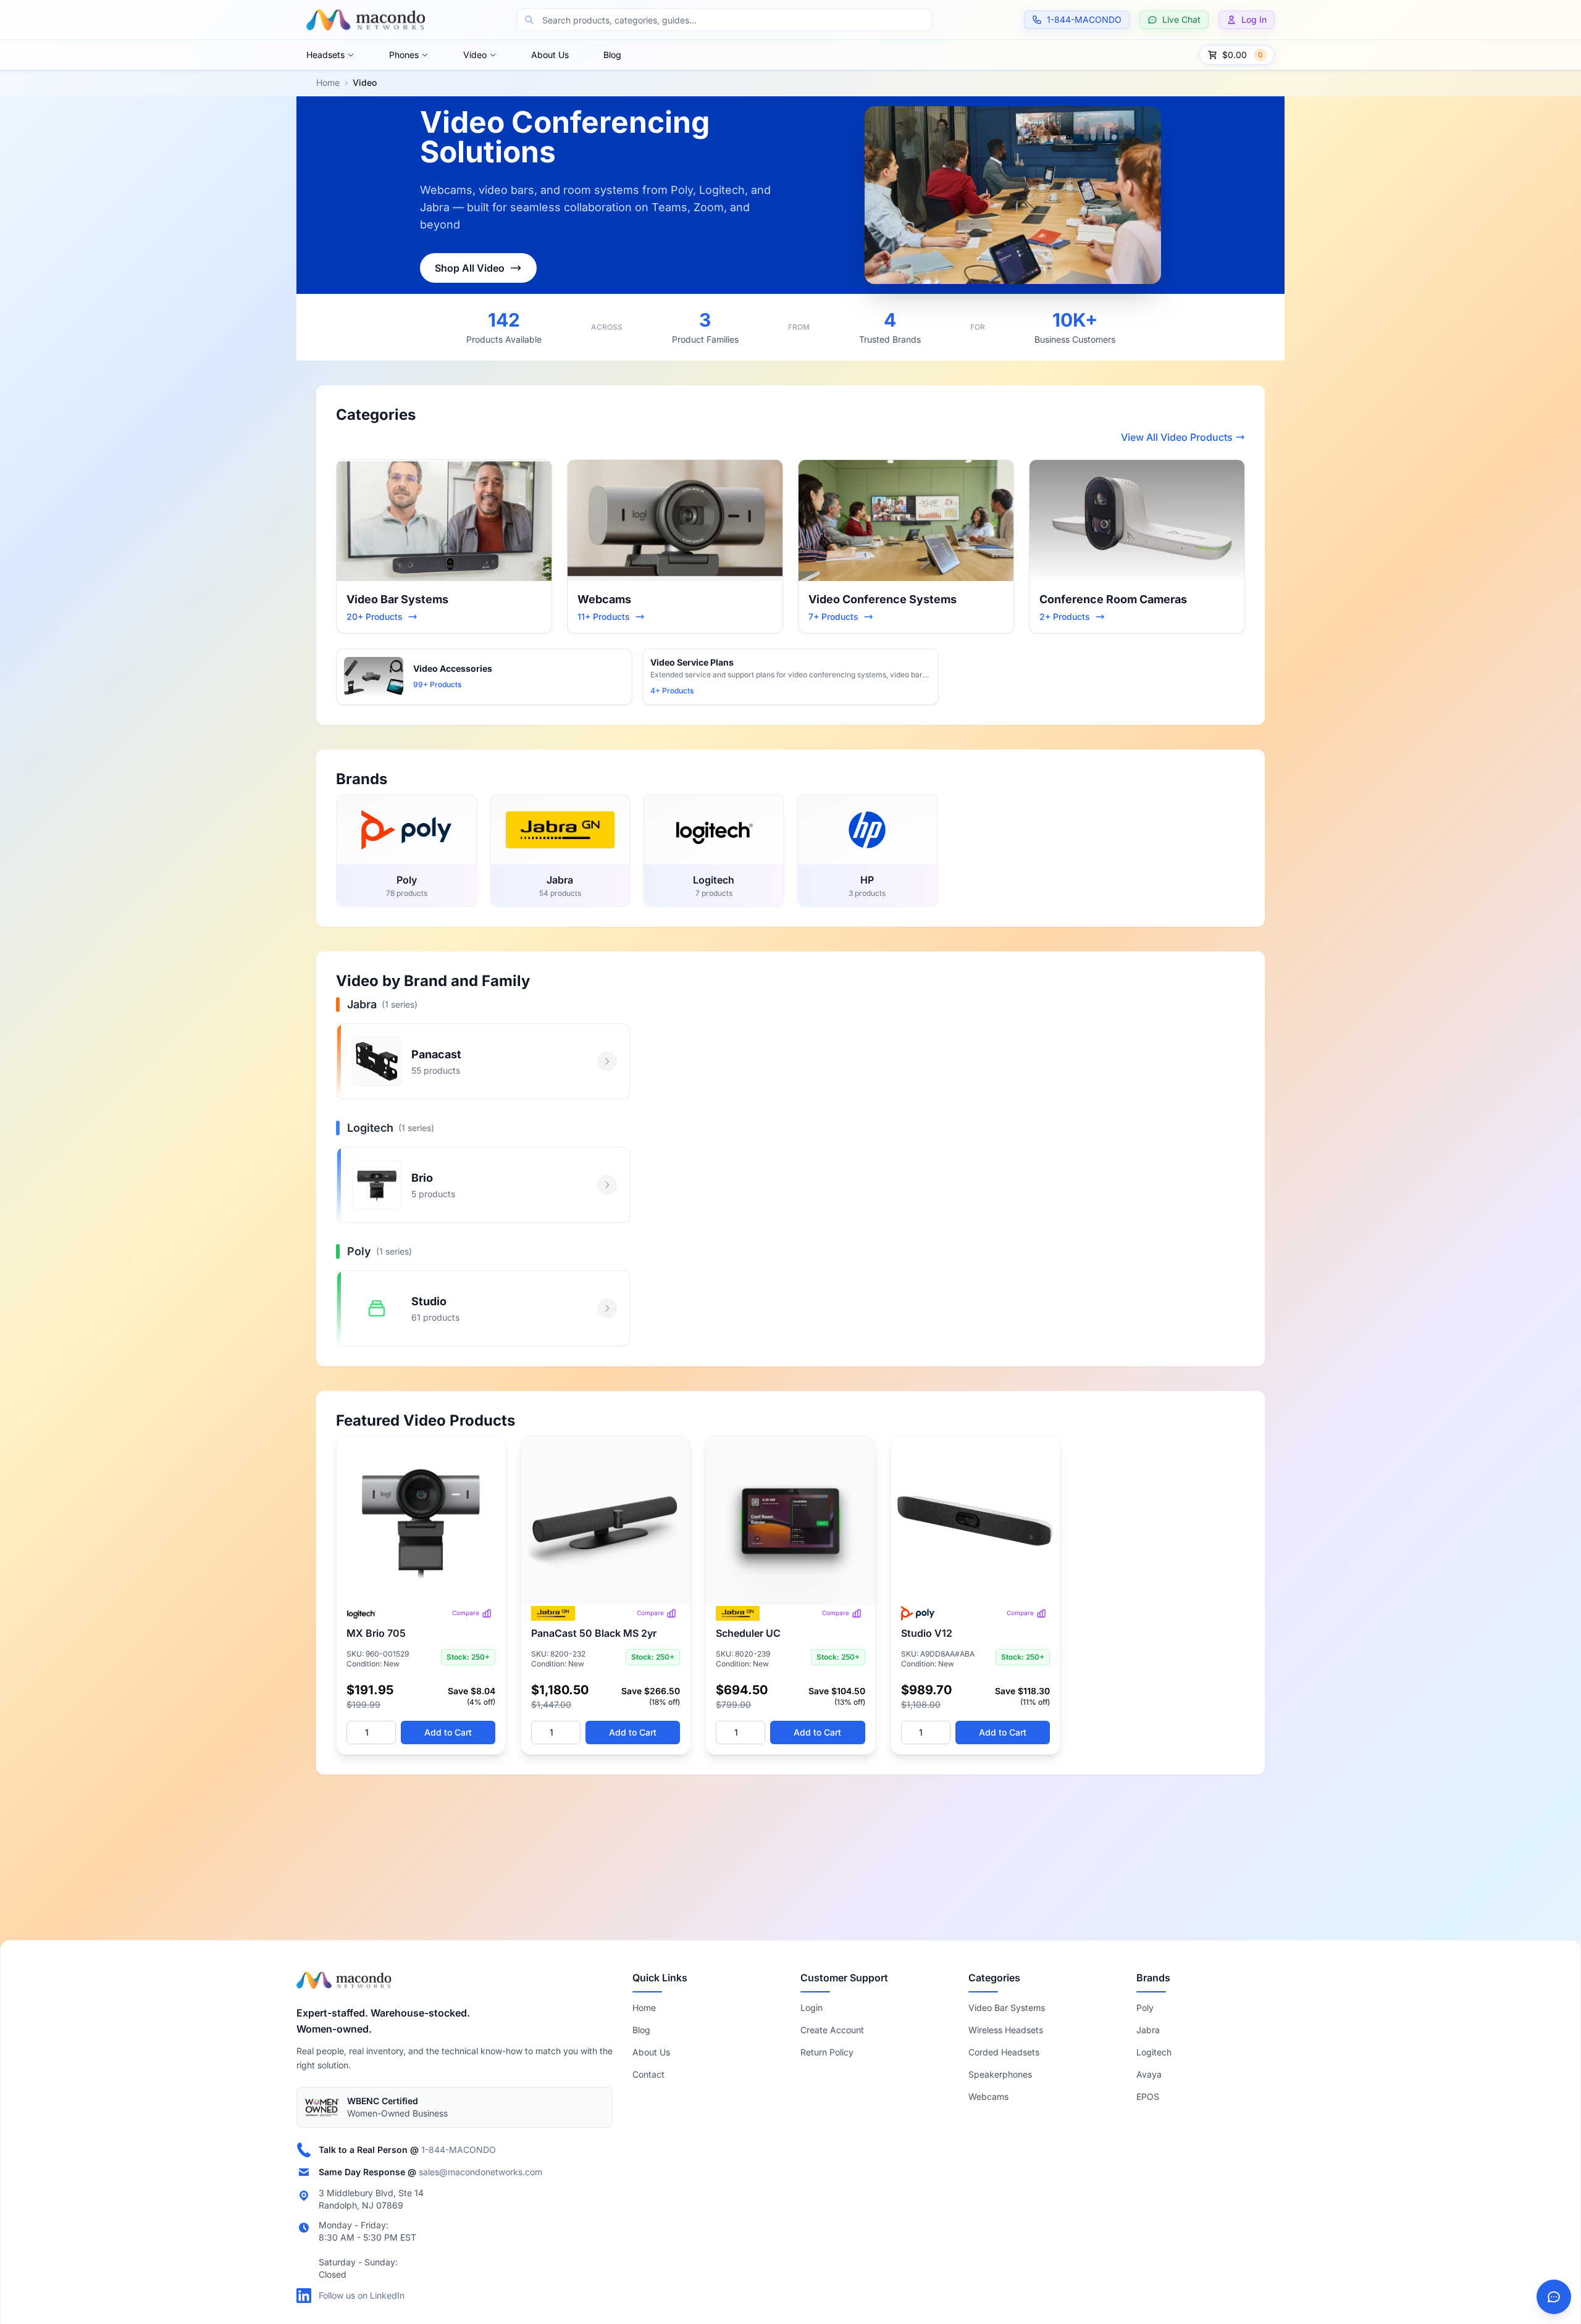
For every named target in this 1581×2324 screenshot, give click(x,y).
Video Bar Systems (1007, 2008)
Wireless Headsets (1006, 2030)
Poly (1145, 2008)
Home (328, 82)
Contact (648, 2074)
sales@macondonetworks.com (480, 2172)
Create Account (832, 2030)
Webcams (988, 2096)
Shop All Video (470, 268)
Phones (404, 55)
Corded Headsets (1004, 2052)
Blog (612, 55)
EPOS (1148, 2096)
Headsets (325, 55)
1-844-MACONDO (459, 2150)
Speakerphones (1000, 2074)
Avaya (1149, 2074)
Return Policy (827, 2052)
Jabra (1148, 2030)
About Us (550, 55)
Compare (466, 1613)
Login (811, 2008)
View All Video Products (1177, 437)
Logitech (1154, 2052)
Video (475, 55)
